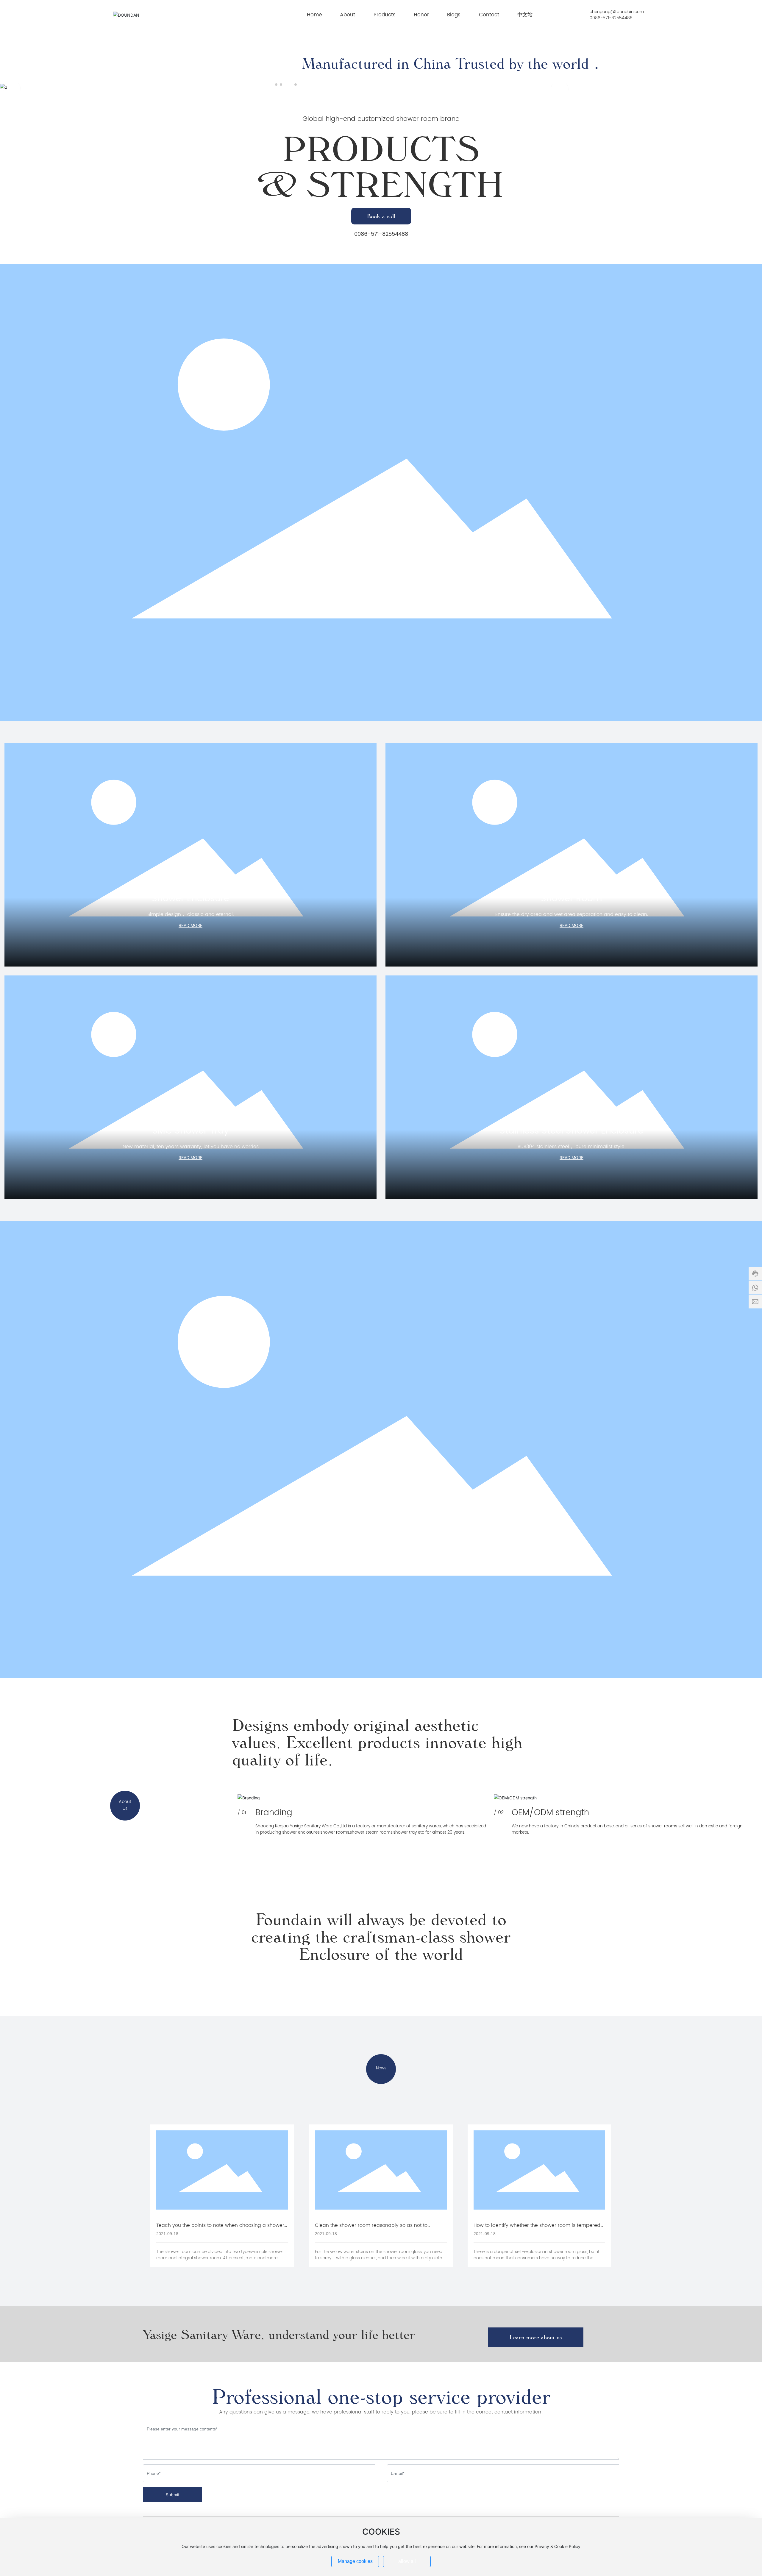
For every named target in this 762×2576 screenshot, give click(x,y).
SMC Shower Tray (190, 1131)
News (381, 2068)
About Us (125, 1805)
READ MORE (190, 925)
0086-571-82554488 (611, 18)
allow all (407, 2561)
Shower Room (571, 899)
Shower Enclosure (190, 899)
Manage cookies (355, 2561)
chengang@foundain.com (617, 12)
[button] (276, 85)
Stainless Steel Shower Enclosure (571, 1131)
